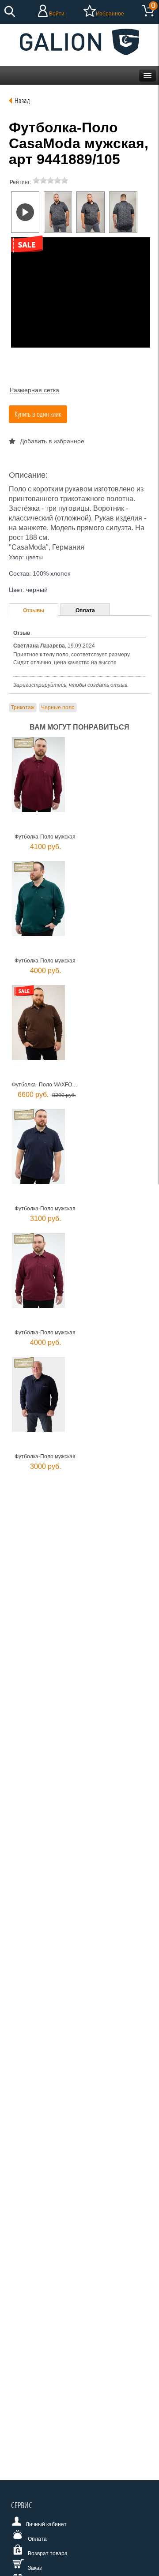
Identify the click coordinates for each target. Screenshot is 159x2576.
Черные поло (58, 708)
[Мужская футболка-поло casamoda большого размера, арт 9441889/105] (58, 212)
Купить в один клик (38, 414)
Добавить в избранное (52, 441)
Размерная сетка (34, 390)
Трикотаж (23, 708)
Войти (57, 14)
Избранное (110, 14)
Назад (22, 100)
